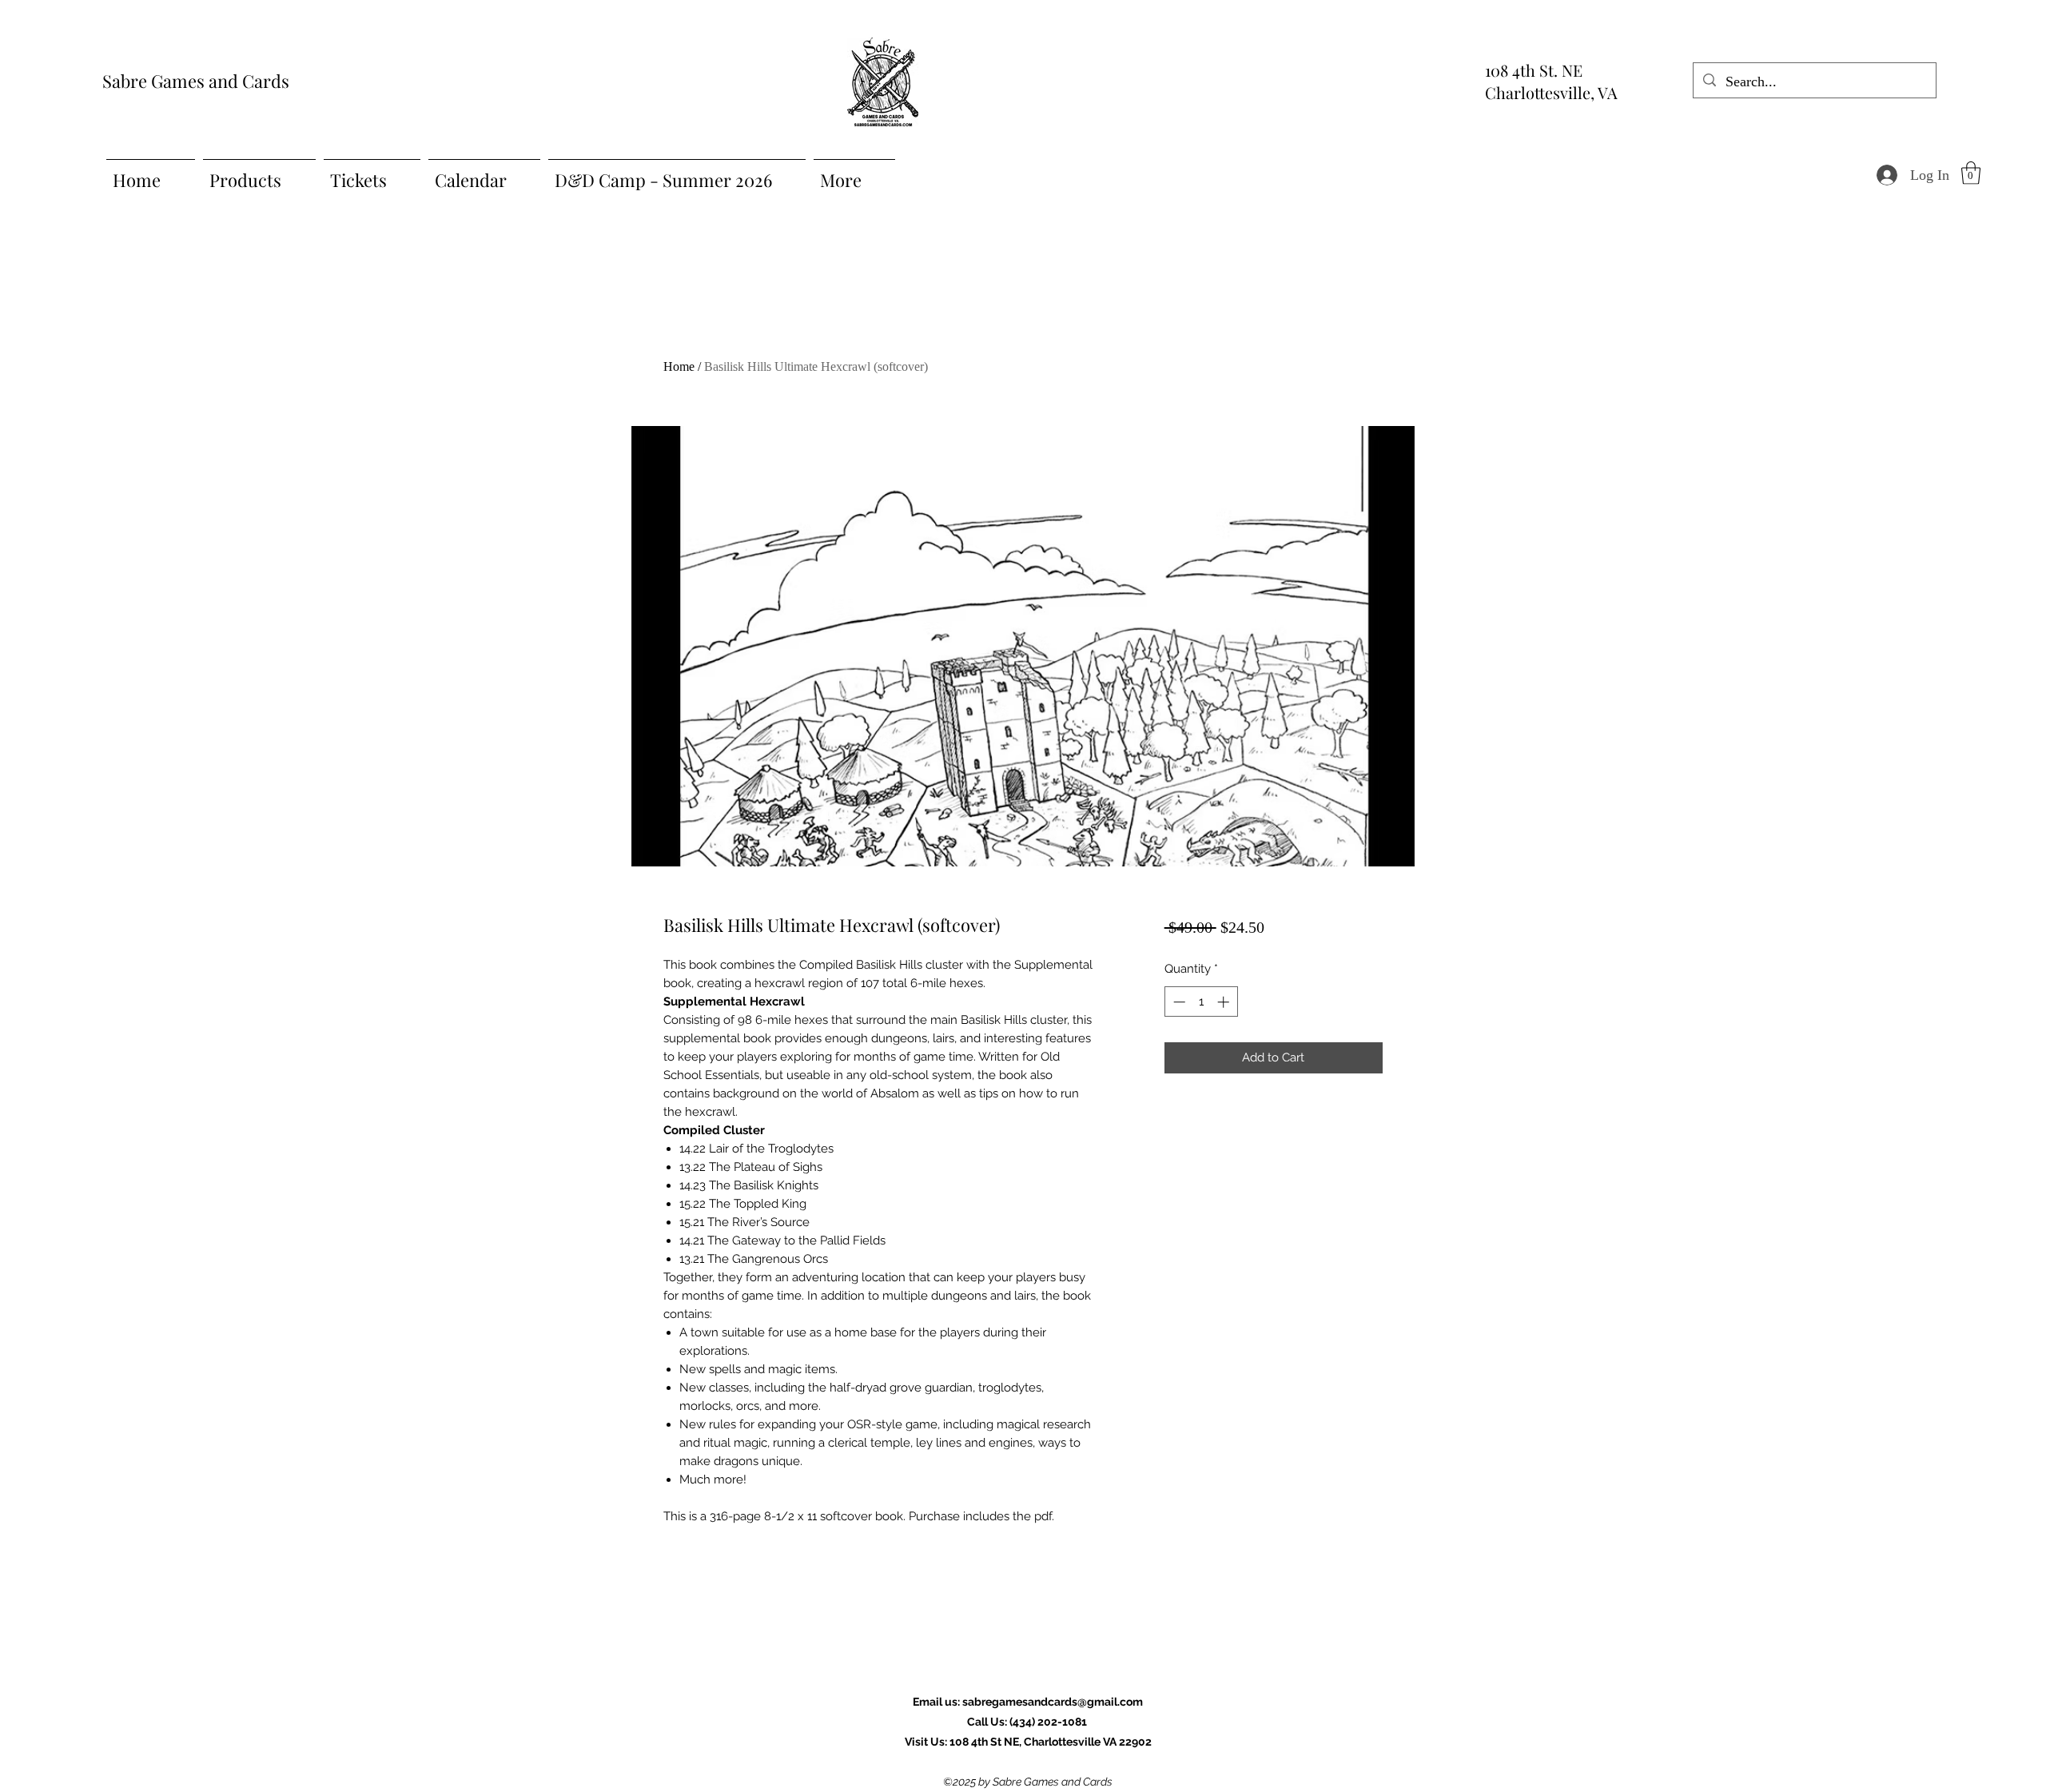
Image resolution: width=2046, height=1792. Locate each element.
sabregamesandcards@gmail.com (1053, 1702)
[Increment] (1225, 1002)
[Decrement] (1178, 1002)
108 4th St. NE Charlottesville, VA (1551, 81)
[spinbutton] (1201, 1002)
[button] (1971, 173)
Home (679, 366)
